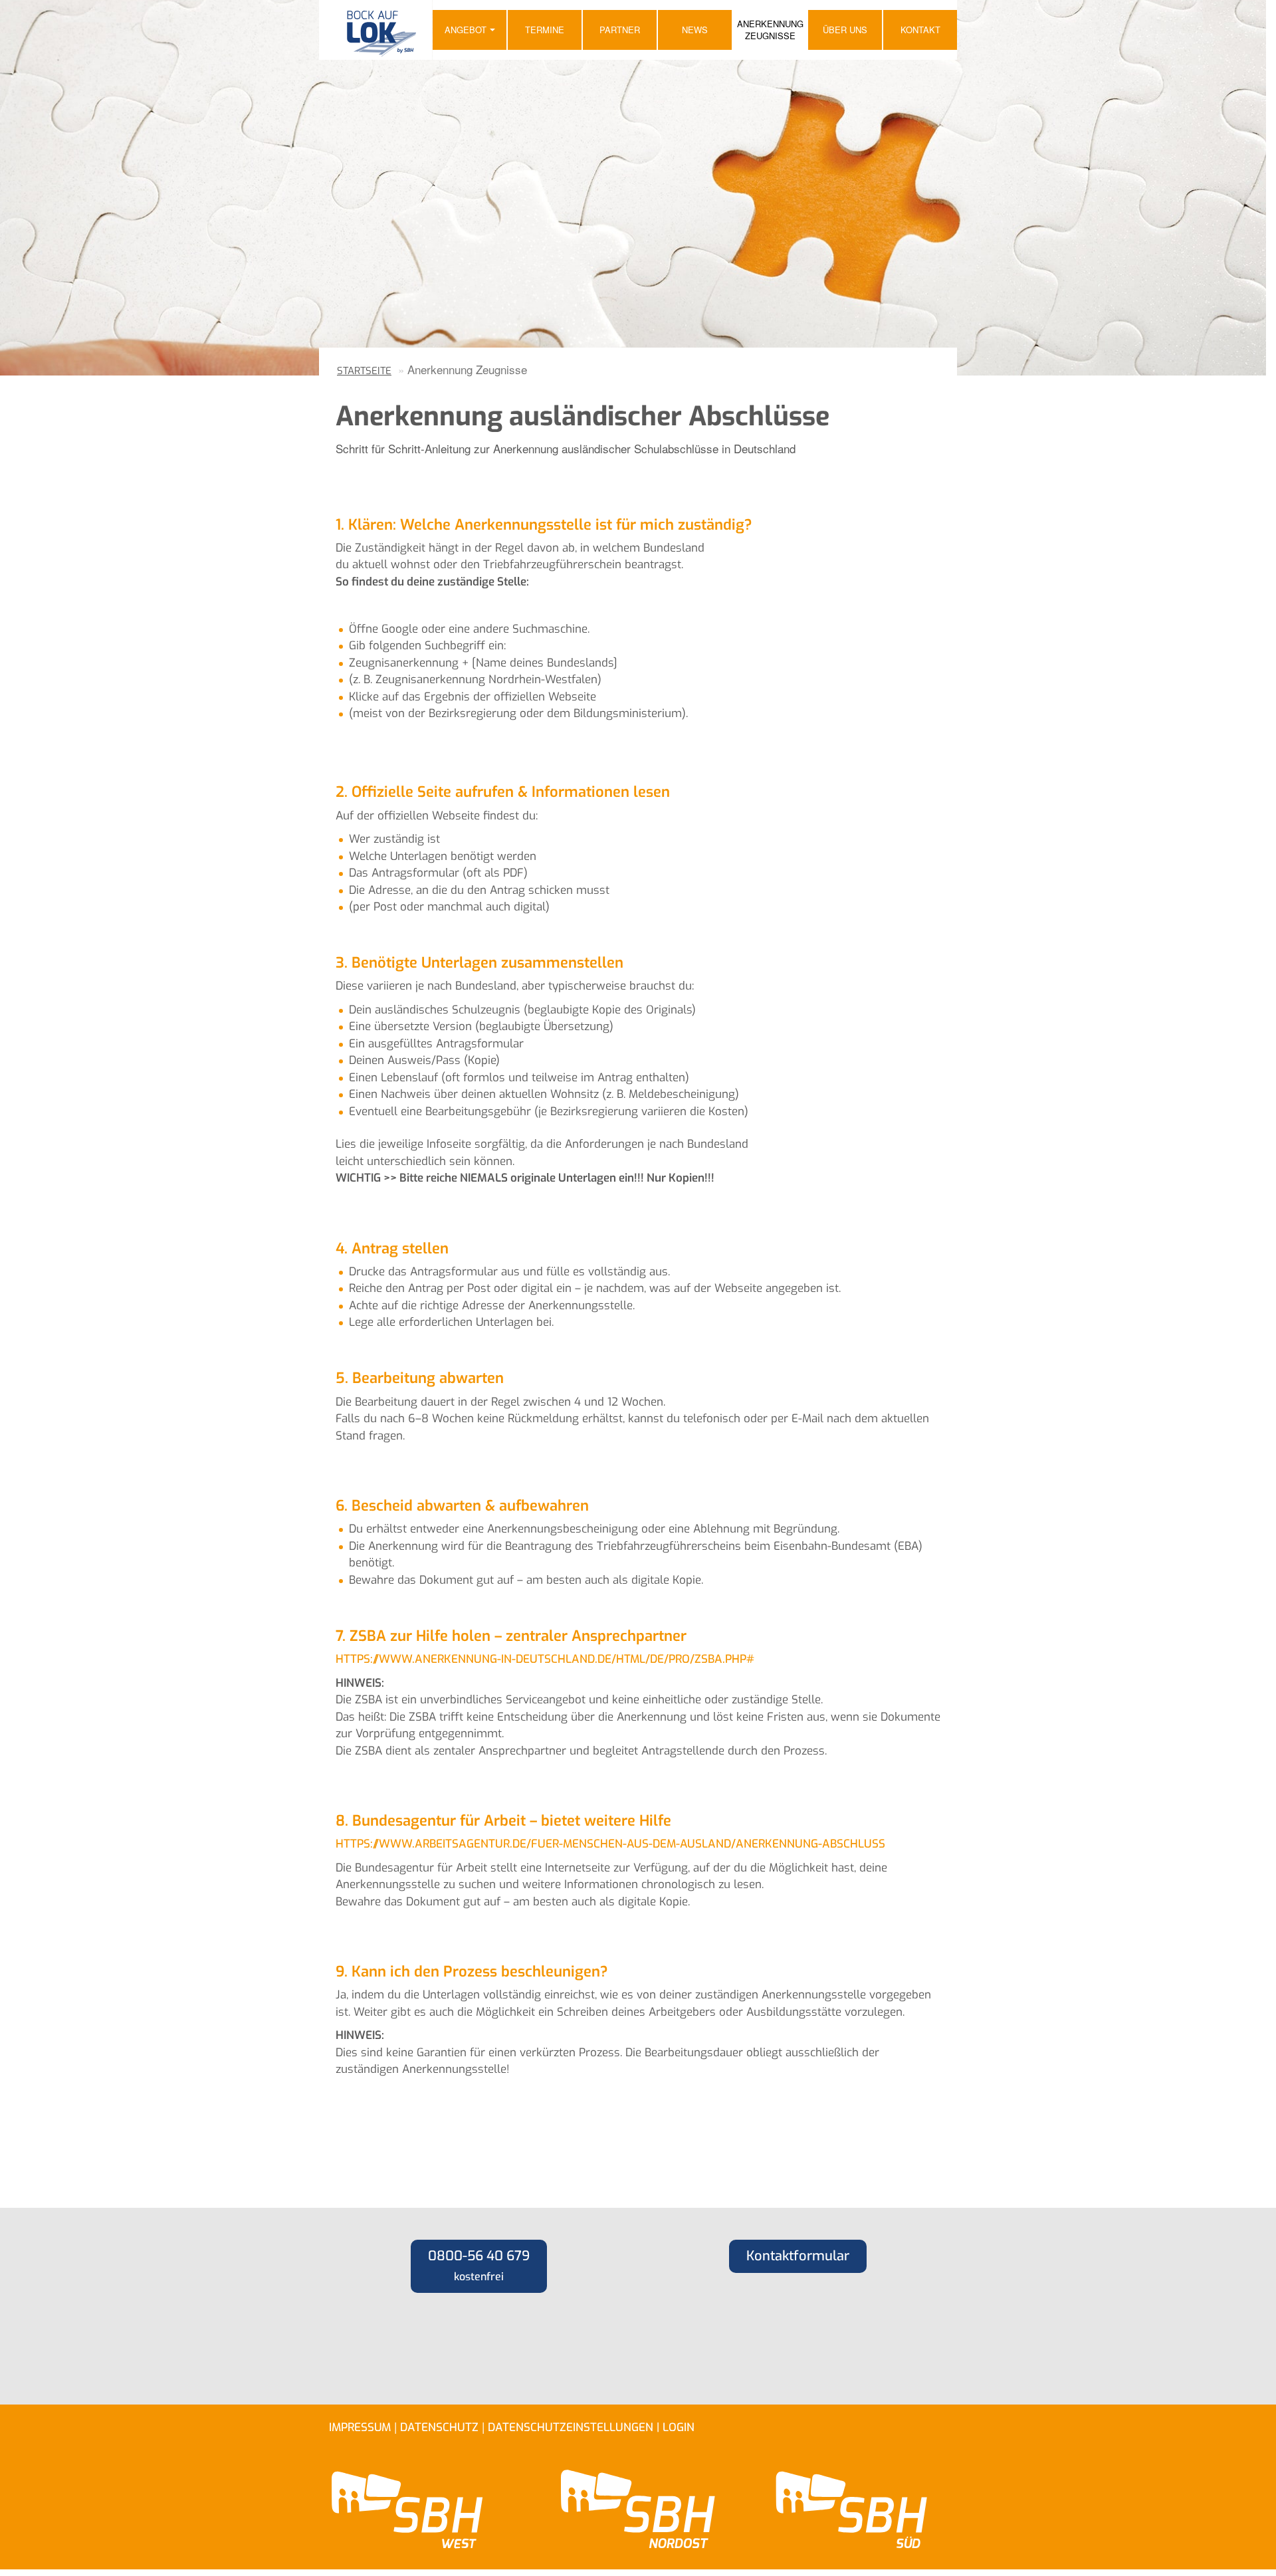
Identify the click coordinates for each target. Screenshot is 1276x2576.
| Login (676, 2427)
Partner (620, 30)
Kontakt (920, 30)
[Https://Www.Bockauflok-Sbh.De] (375, 30)
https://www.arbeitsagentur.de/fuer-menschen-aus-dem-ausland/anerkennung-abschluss (610, 1844)
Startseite (364, 371)
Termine (545, 30)
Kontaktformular (798, 2256)
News (695, 30)
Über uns (845, 30)
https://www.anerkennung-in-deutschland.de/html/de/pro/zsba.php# (545, 1659)
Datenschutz (439, 2427)
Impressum (360, 2427)
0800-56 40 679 (479, 2265)
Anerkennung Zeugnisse (770, 30)
